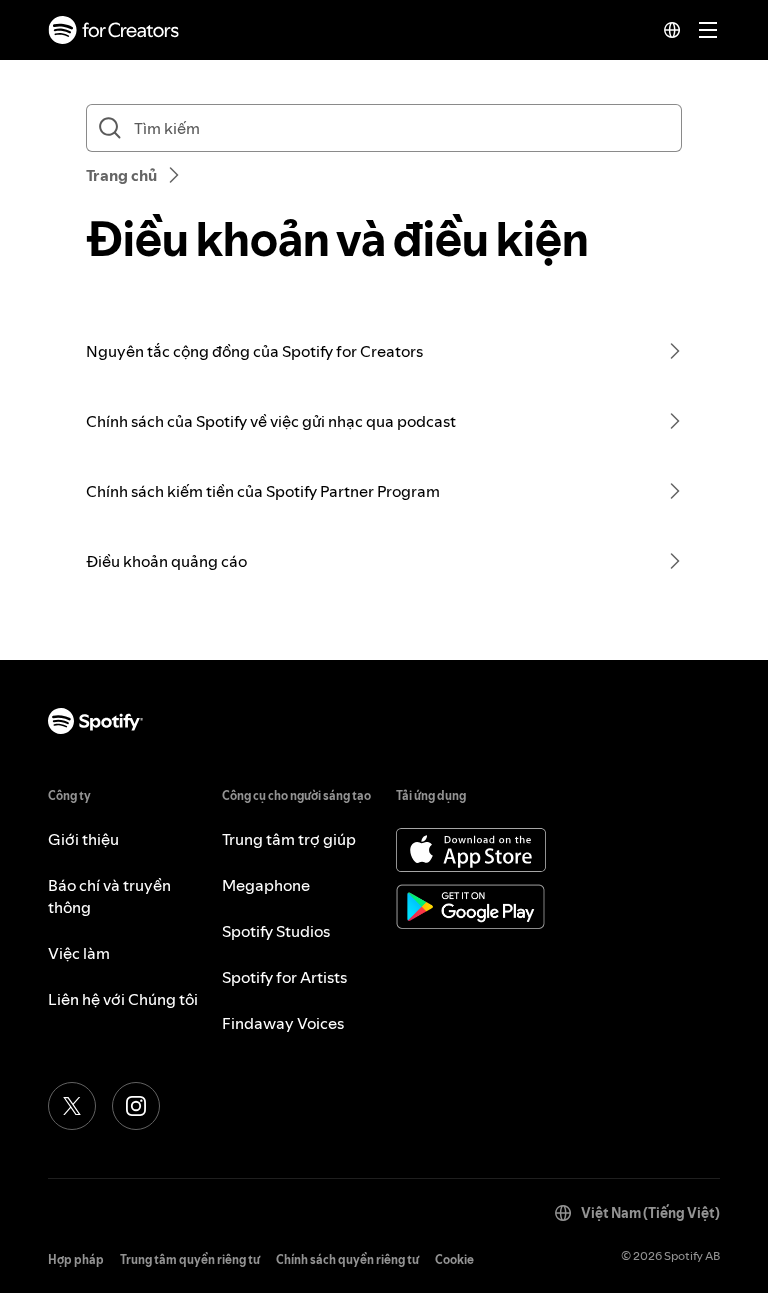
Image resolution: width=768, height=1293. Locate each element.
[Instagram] (136, 1106)
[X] (72, 1106)
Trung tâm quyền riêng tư (190, 1259)
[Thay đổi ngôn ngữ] (672, 30)
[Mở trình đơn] (708, 30)
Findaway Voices (283, 1023)
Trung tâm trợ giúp (289, 839)
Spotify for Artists (284, 977)
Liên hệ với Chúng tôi (123, 999)
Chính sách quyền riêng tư (347, 1259)
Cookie (454, 1259)
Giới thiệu (83, 839)
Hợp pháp (76, 1259)
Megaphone (266, 885)
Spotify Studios (276, 931)
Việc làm (79, 953)
